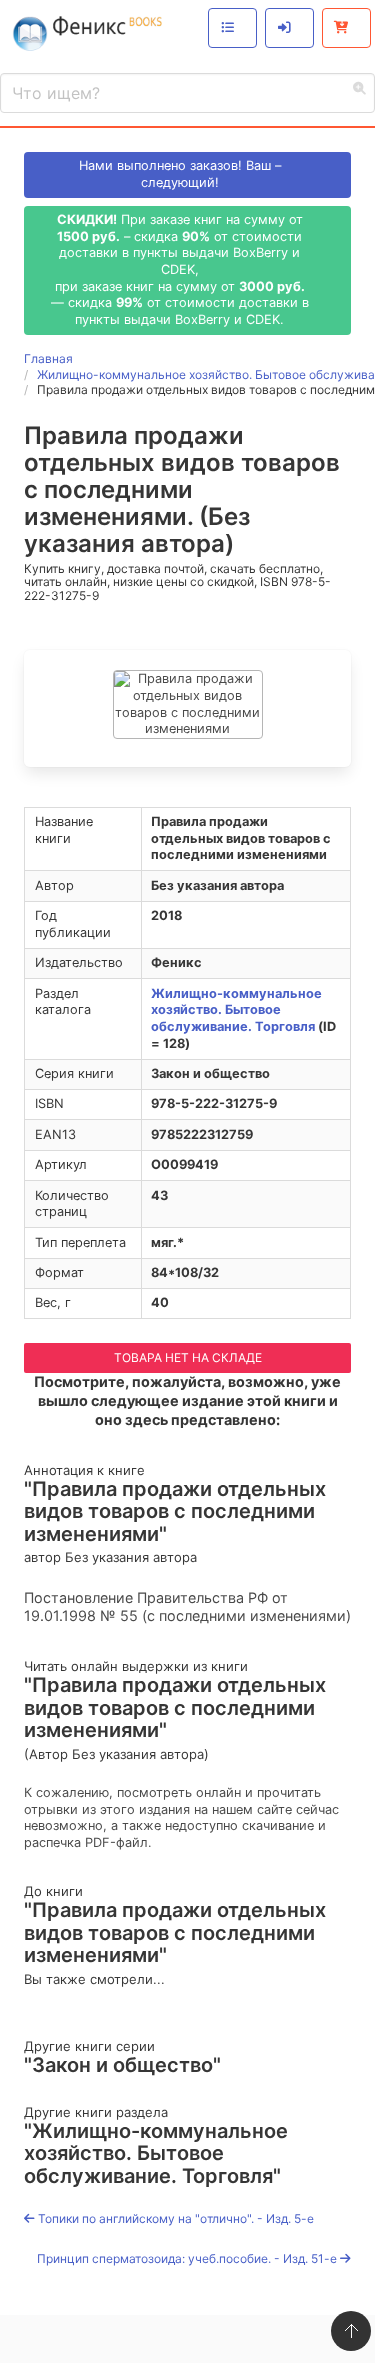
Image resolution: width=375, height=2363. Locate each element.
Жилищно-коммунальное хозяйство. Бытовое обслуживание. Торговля (236, 1010)
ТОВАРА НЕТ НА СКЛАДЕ (188, 1357)
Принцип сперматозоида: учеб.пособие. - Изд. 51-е (188, 2258)
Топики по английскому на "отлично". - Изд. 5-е (174, 2218)
